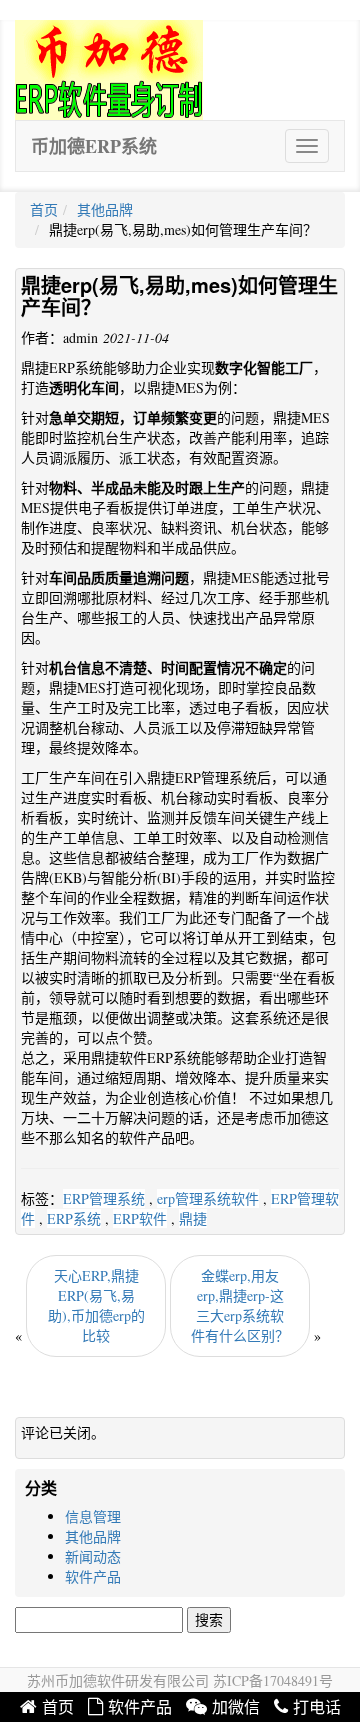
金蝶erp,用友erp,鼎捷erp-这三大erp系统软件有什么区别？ (240, 1305)
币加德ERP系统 (94, 146)
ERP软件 (140, 1218)
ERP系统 (74, 1218)
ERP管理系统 (104, 1198)
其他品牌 (105, 209)
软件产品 (93, 1576)
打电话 (317, 1707)
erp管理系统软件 (208, 1198)
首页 (44, 209)
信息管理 (93, 1516)
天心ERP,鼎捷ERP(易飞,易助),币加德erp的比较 (96, 1305)
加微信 (236, 1707)
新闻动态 (93, 1556)
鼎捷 (193, 1218)
